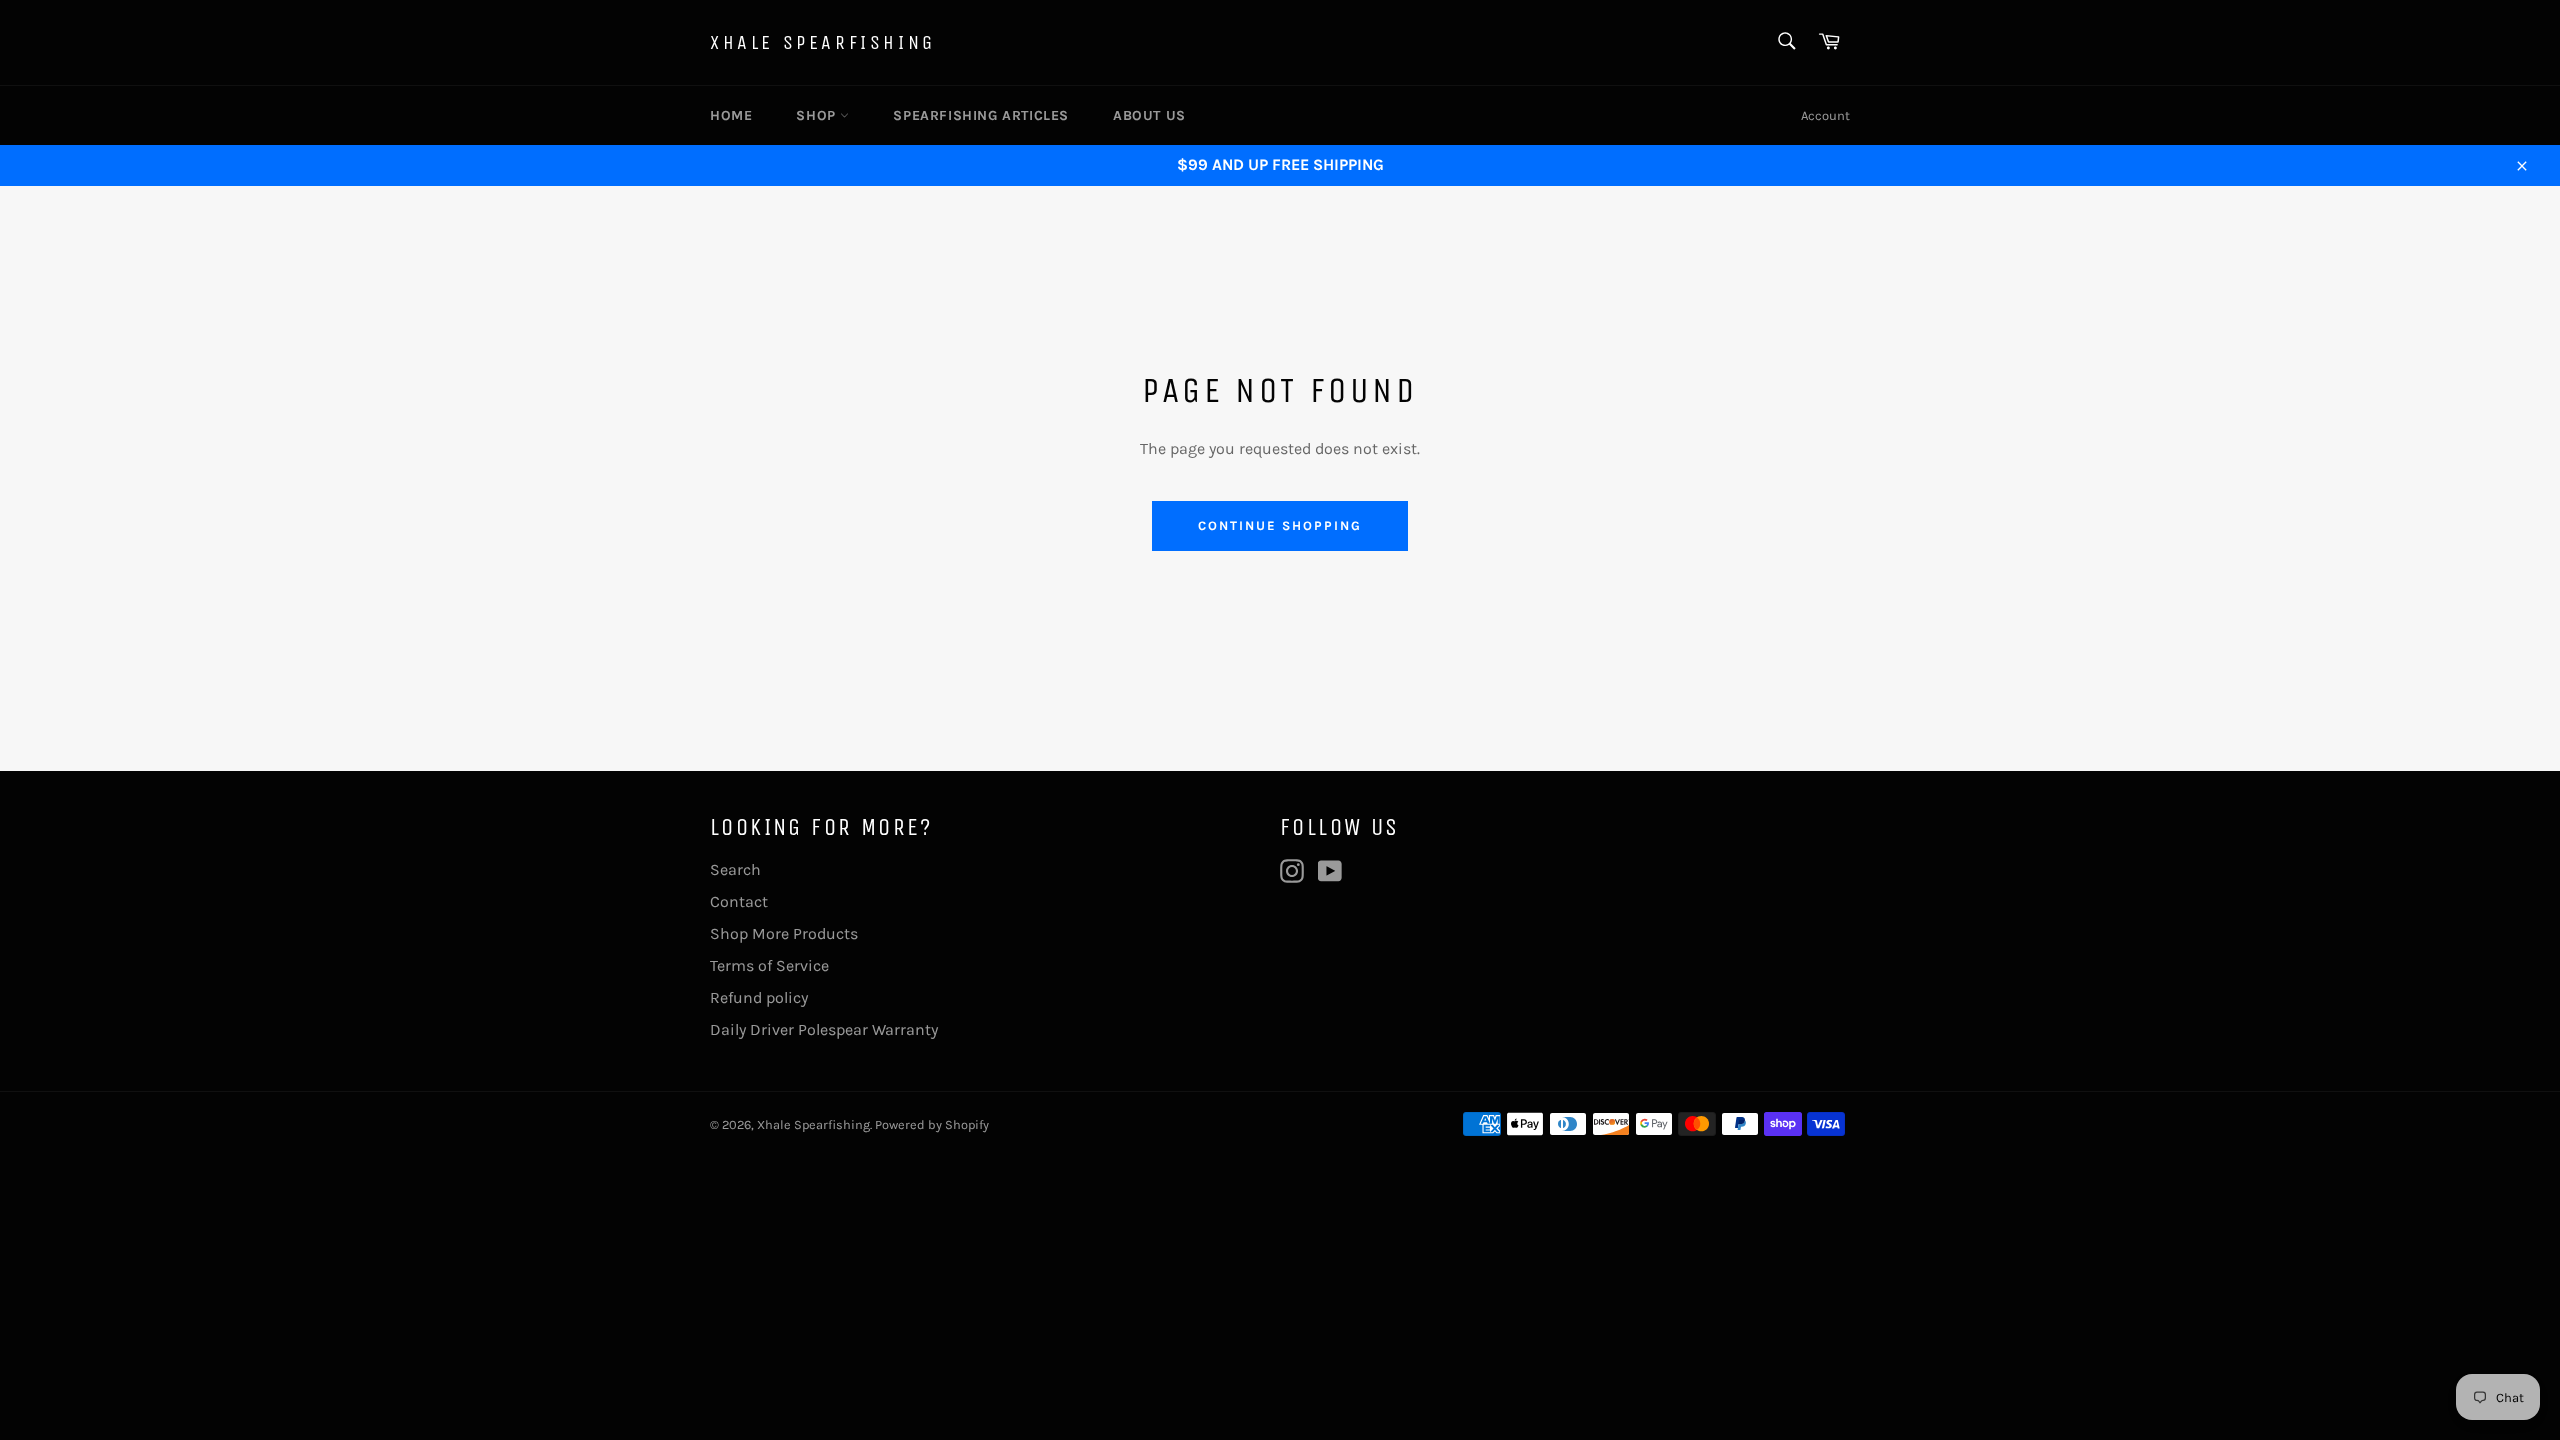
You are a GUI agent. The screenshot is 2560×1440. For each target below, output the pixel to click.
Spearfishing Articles (981, 115)
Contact (739, 901)
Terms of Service (769, 965)
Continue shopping (1279, 525)
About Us (1149, 115)
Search (735, 869)
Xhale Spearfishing (823, 42)
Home (731, 115)
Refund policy (759, 997)
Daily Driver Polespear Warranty (824, 1029)
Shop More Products (784, 933)
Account (1825, 115)
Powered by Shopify (932, 1124)
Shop (818, 115)
